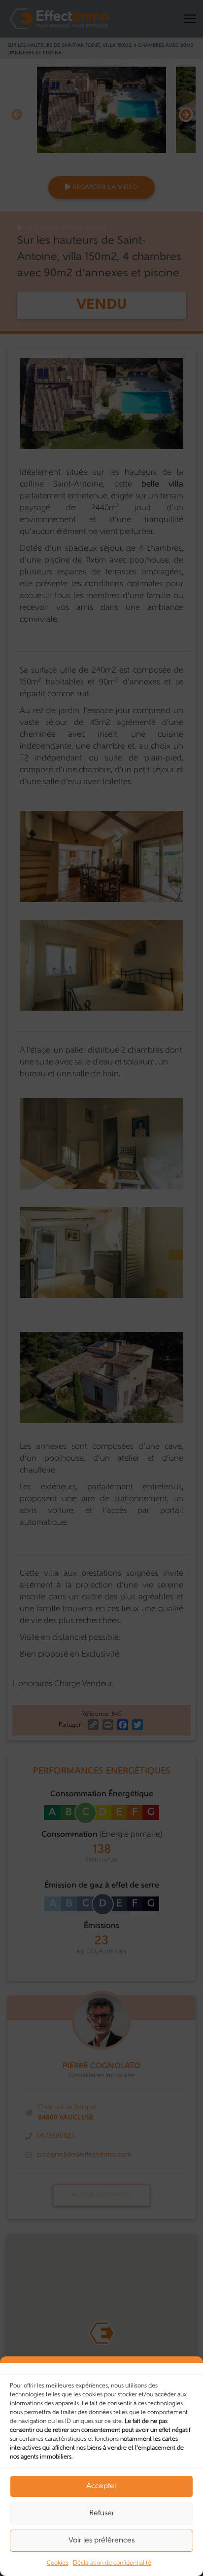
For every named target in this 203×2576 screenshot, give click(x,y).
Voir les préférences (101, 2541)
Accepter (101, 2486)
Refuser (102, 2514)
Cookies (57, 2563)
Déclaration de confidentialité (112, 2563)
